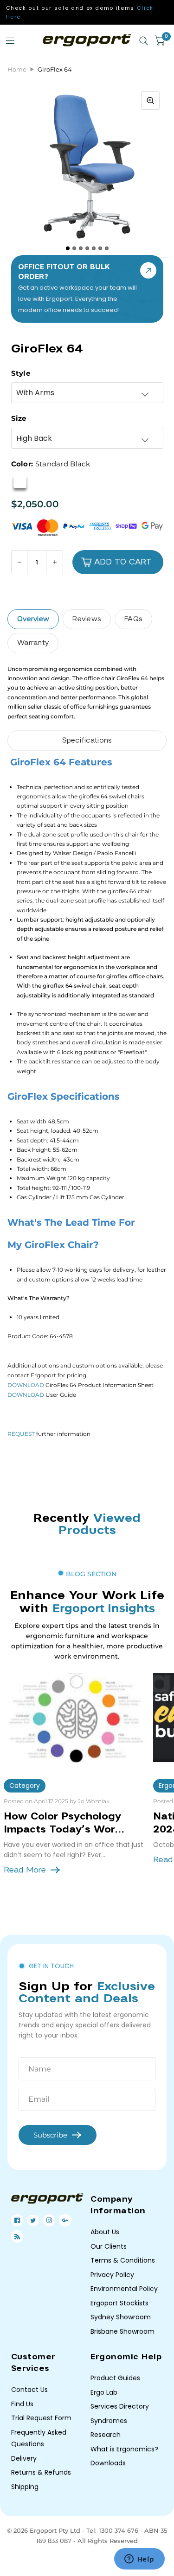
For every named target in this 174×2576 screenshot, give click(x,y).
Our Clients (109, 2246)
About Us (105, 2232)
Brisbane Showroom (122, 2331)
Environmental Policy (124, 2289)
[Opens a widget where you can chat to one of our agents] (139, 2560)
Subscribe (50, 2135)
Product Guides (115, 2378)
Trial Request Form (41, 2418)
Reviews (87, 619)
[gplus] (65, 2220)
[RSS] (17, 2237)
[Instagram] (49, 2220)
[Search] (144, 41)
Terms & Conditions (123, 2260)
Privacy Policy (112, 2275)
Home (17, 69)
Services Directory (120, 2406)
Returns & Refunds (41, 2472)
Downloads (108, 2463)
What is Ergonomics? (124, 2449)
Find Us (22, 2404)
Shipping (25, 2487)
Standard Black (20, 482)
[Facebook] (17, 2220)
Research (106, 2435)
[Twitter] (33, 2220)
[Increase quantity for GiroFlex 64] (55, 562)
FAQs (133, 619)
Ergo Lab (104, 2392)
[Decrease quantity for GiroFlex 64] (20, 562)
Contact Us (29, 2390)
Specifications (87, 740)
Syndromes (109, 2421)
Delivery (24, 2458)
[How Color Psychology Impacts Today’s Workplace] (75, 1718)
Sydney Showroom (121, 2317)
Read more (25, 1870)
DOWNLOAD (26, 1385)
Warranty (33, 643)
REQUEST (21, 1434)
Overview (33, 619)
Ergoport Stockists (119, 2303)
